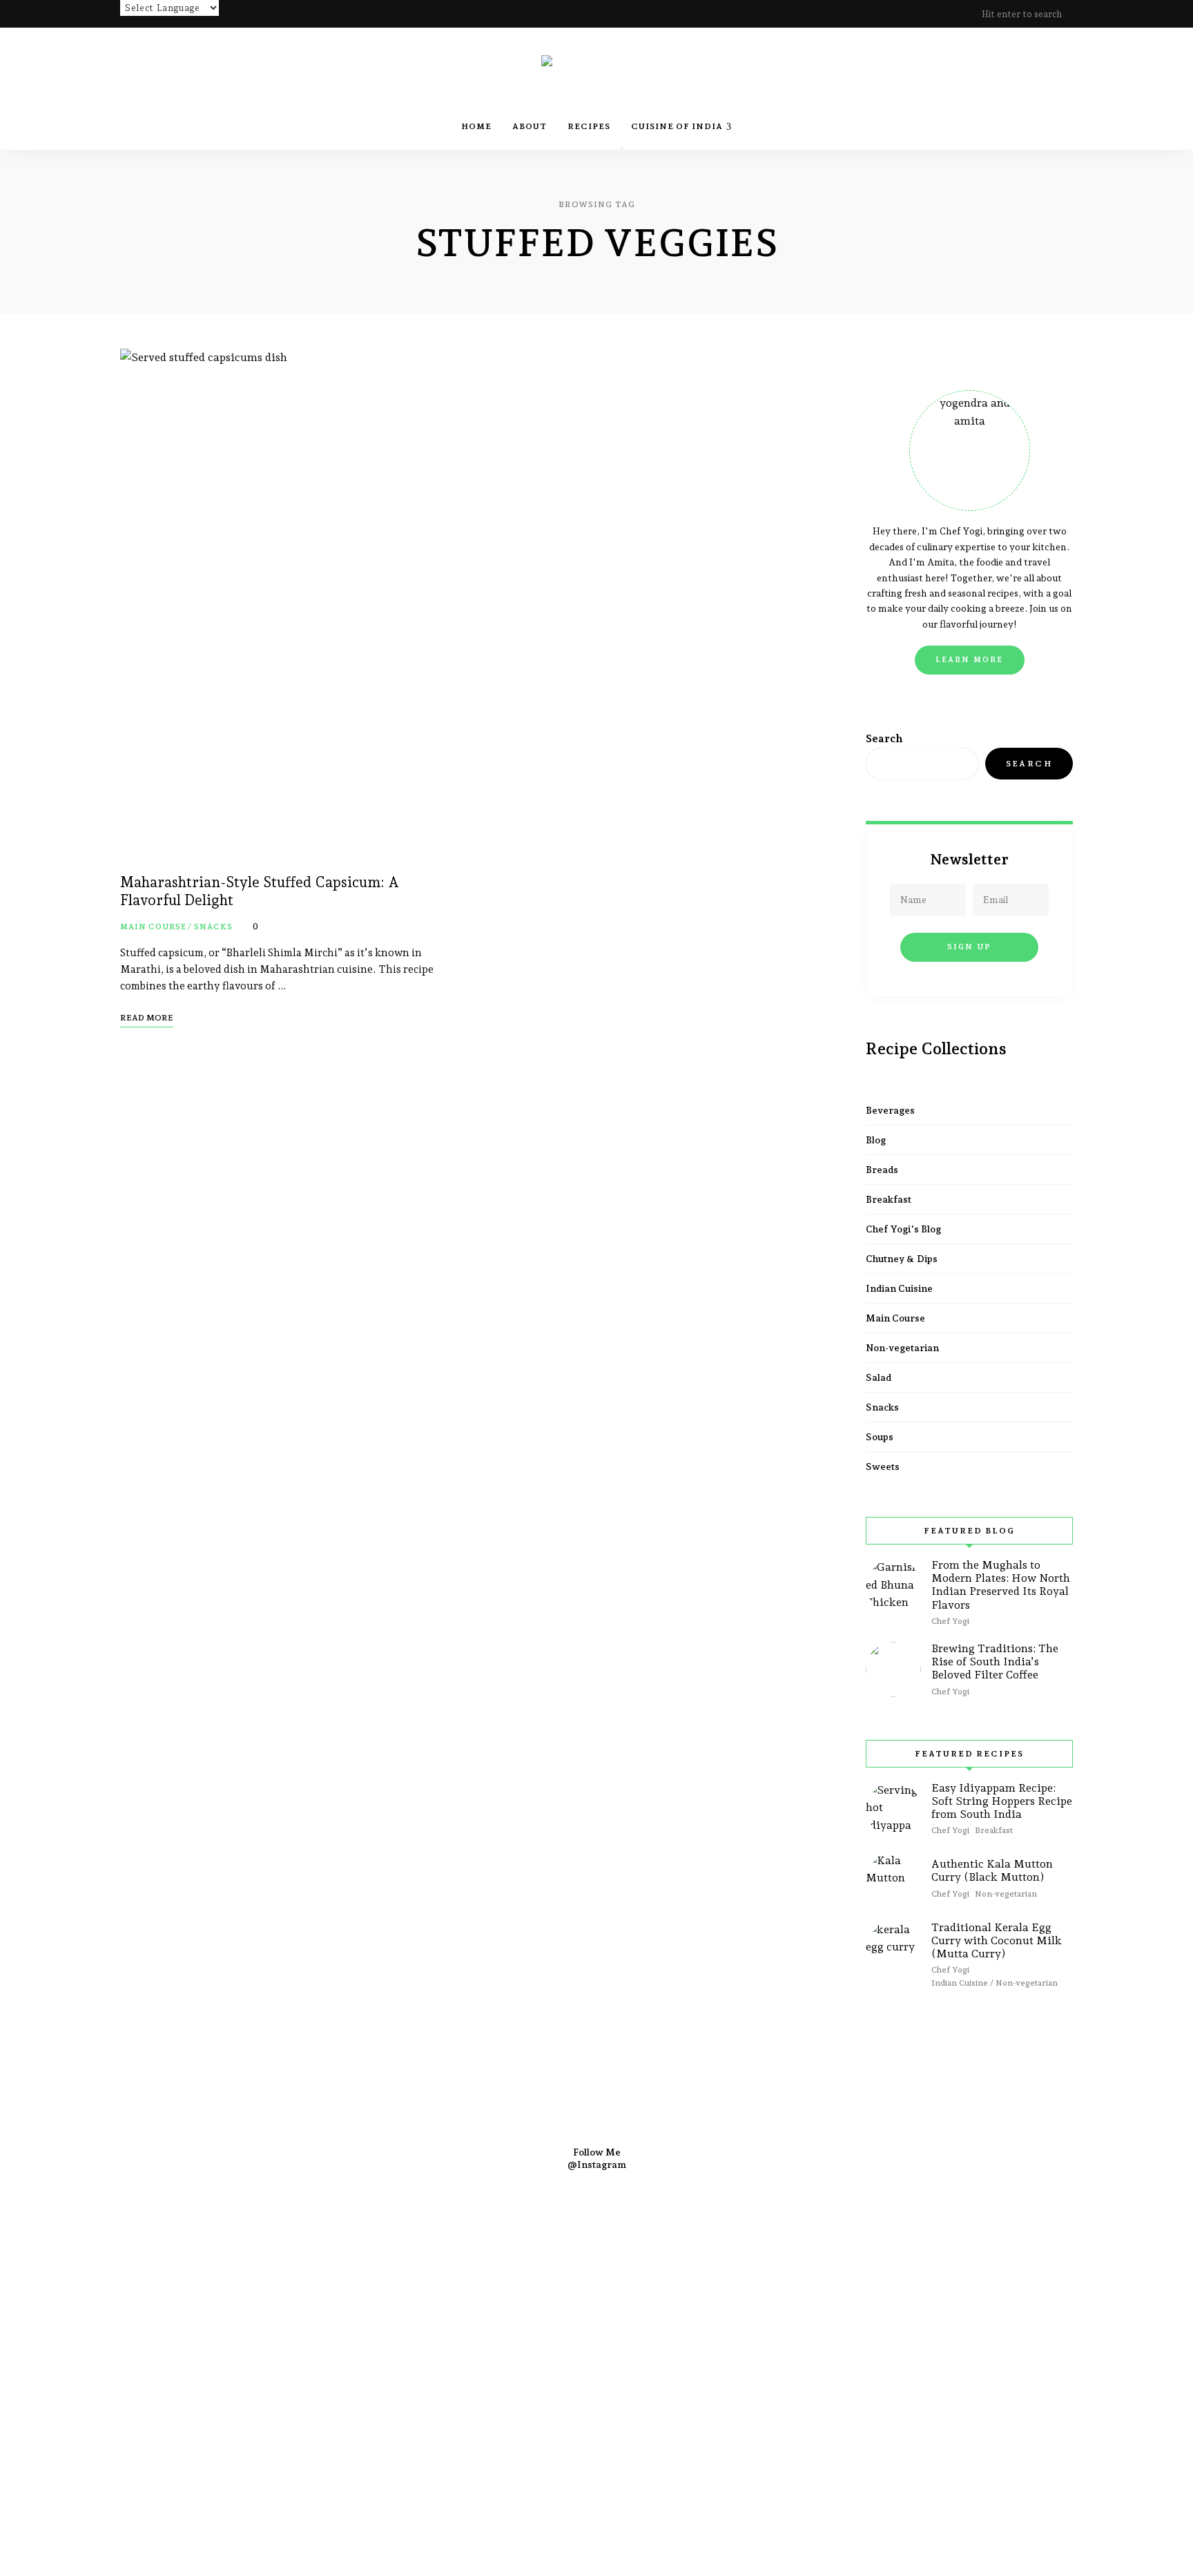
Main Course (153, 927)
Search (884, 738)
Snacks (213, 927)
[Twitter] (557, 2286)
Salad (879, 1377)
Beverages (890, 1110)
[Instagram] (520, 2286)
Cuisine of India (677, 126)
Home (476, 126)
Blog (876, 1140)
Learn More (970, 660)
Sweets (883, 1466)
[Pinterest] (594, 2286)
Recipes (589, 126)
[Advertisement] (414, 2408)
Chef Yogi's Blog (903, 1229)
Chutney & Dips (902, 1259)
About (530, 126)
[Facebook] (483, 2286)
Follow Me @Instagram (597, 2158)
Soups (880, 1437)
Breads (882, 1170)
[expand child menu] (622, 148)
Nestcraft (870, 2266)
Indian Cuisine (899, 1288)
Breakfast (889, 1199)
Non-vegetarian (902, 1348)
